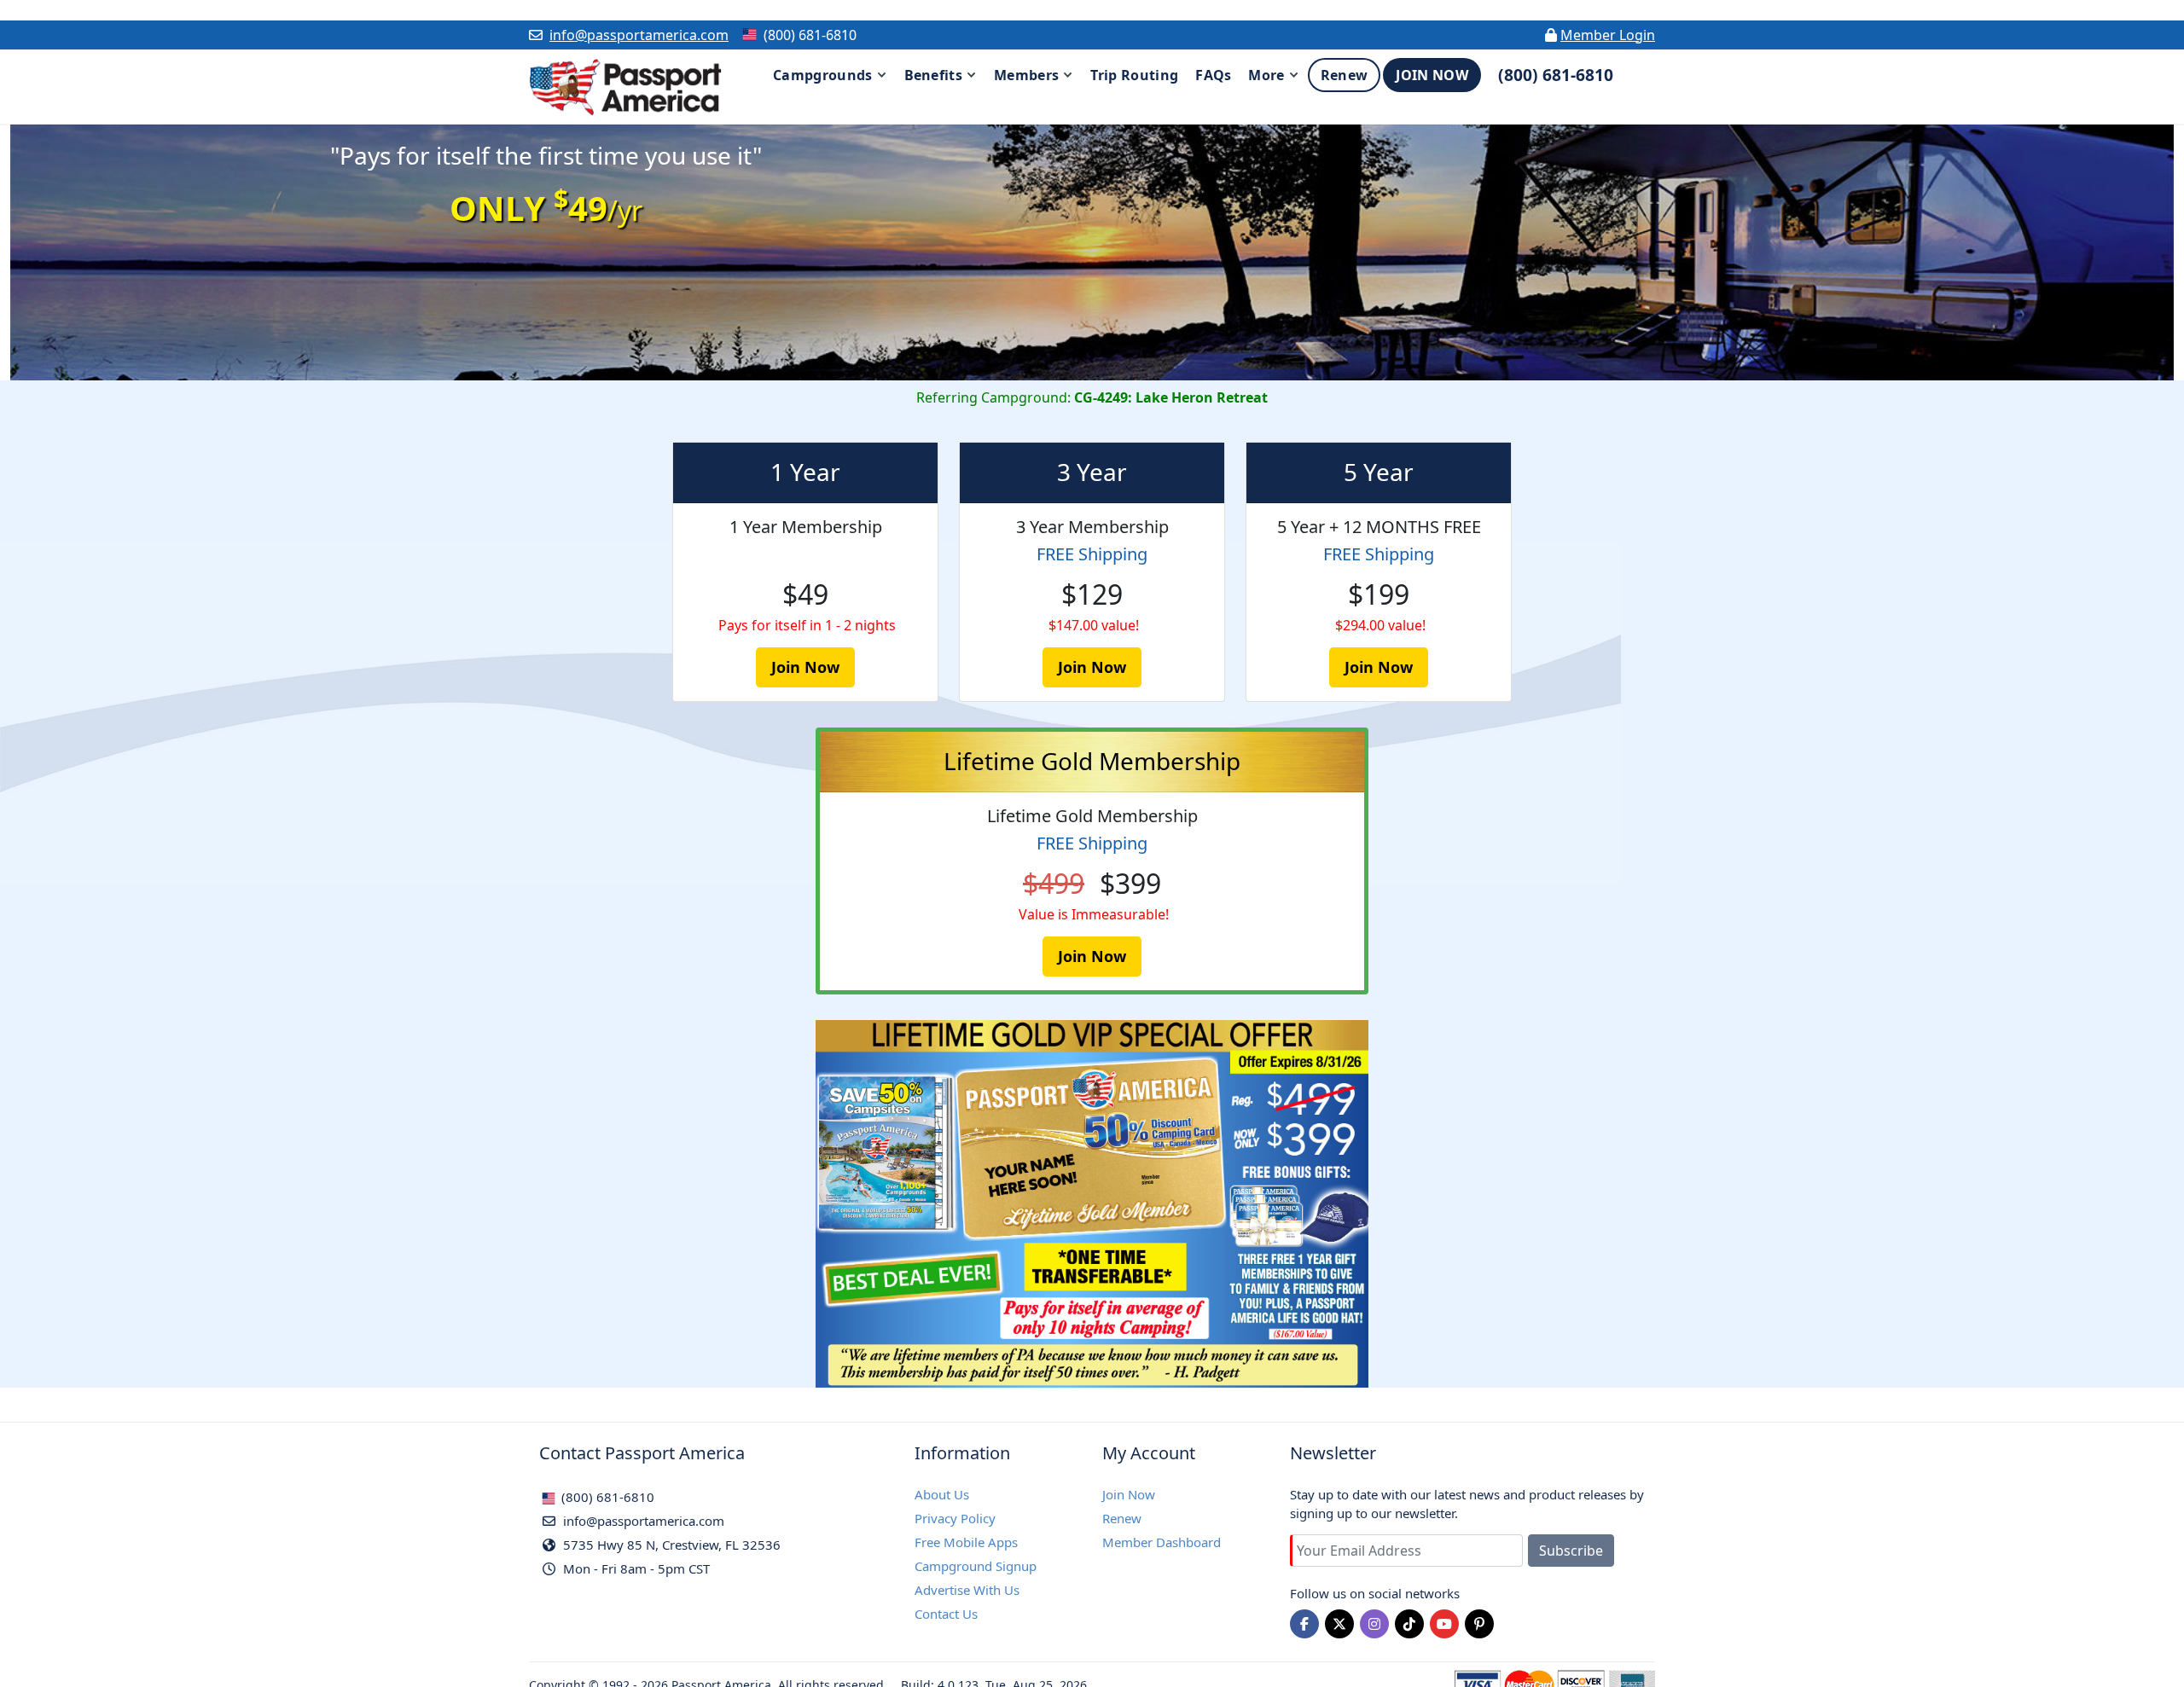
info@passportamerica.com (639, 35)
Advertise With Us (967, 1590)
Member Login (1608, 35)
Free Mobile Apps (966, 1542)
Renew (1122, 1518)
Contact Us (946, 1614)
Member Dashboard (1162, 1542)
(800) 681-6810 (606, 1497)
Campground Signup (976, 1566)
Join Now (1129, 1494)
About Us (942, 1494)
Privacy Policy (955, 1518)
